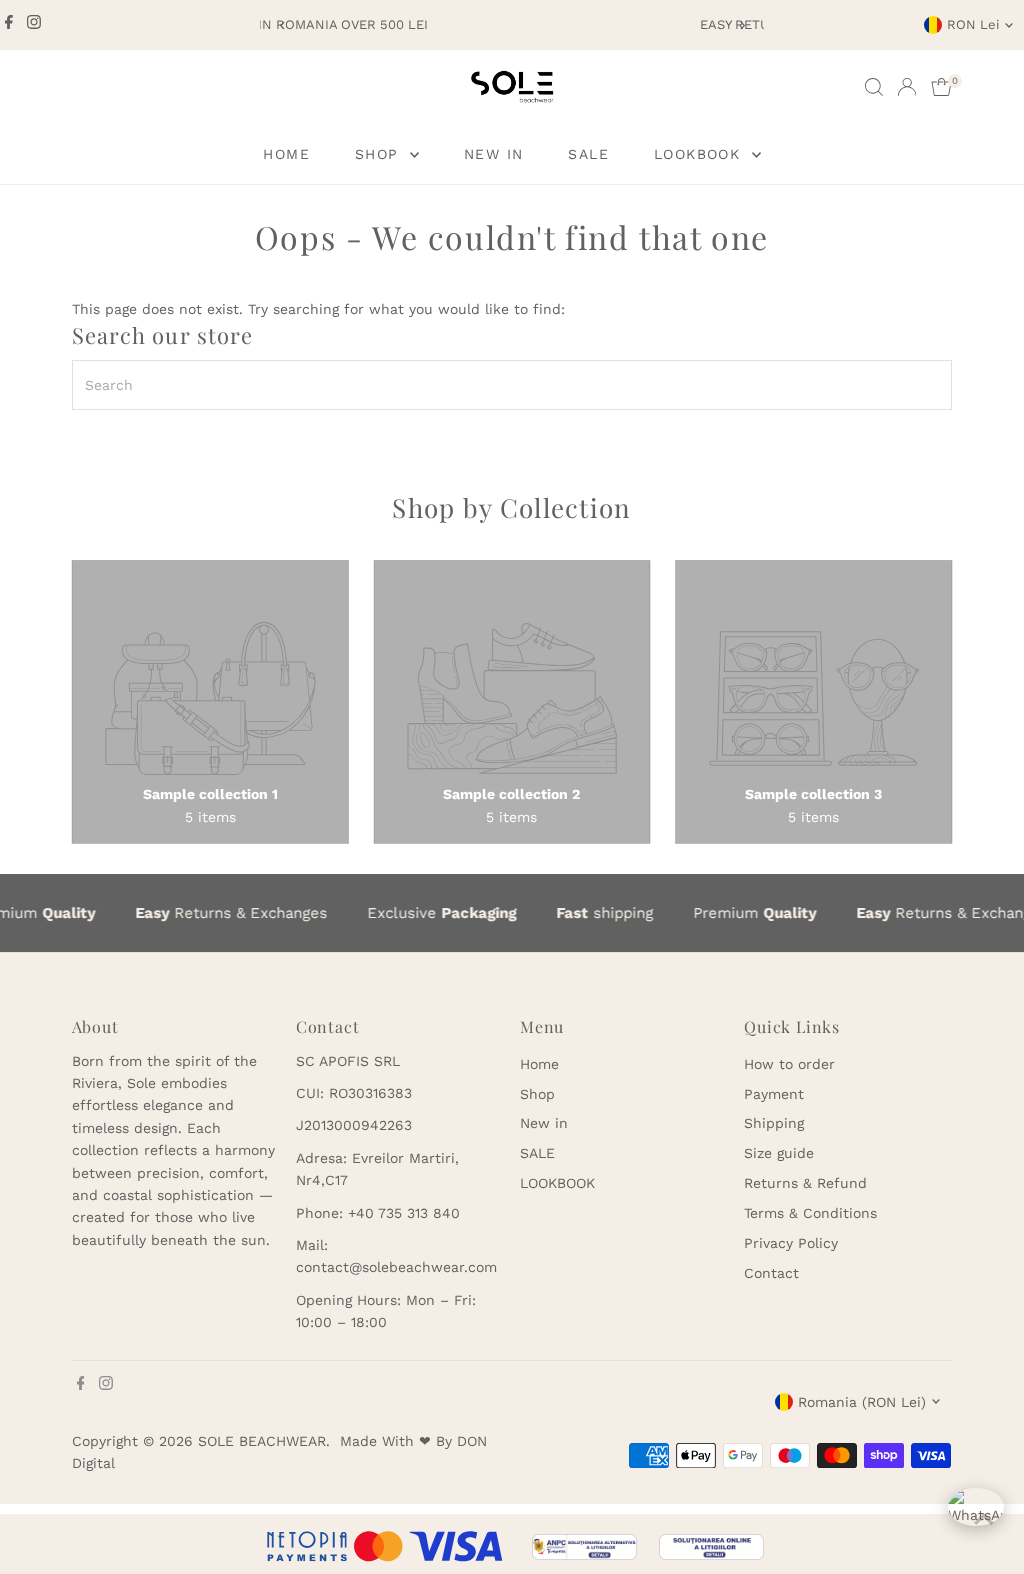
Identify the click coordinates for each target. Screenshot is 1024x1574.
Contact (771, 1273)
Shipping (774, 1123)
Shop (380, 154)
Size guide (779, 1153)
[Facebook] (9, 25)
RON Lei (973, 24)
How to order (789, 1064)
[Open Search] (874, 87)
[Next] (741, 25)
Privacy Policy (791, 1243)
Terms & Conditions (810, 1213)
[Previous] (282, 25)
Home (286, 154)
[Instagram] (34, 25)
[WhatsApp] (976, 1516)
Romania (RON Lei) (862, 1402)
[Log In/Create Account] (907, 87)
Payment (774, 1094)
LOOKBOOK (700, 154)
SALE (588, 154)
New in (493, 154)
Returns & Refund (805, 1183)
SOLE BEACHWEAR (262, 1441)
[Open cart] (941, 87)
